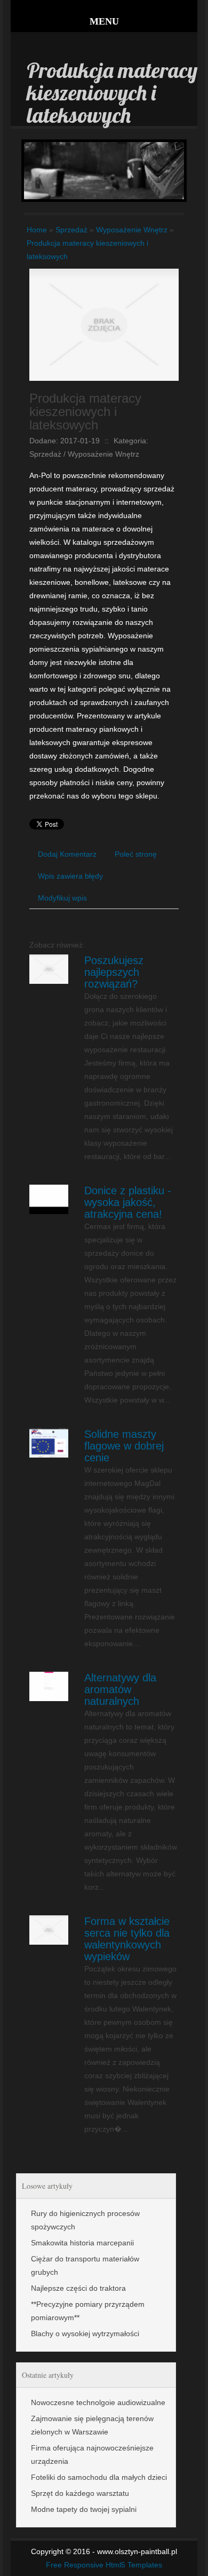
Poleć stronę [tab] (136, 854)
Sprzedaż (71, 230)
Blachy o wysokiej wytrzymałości (85, 2334)
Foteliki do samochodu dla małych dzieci (99, 2477)
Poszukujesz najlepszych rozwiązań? (114, 972)
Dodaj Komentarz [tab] (67, 854)
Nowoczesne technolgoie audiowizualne (98, 2402)
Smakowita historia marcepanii (82, 2243)
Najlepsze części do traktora (78, 2288)
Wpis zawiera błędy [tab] (70, 876)
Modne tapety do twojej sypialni (84, 2509)
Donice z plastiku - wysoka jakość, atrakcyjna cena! (128, 1202)
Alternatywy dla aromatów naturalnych (120, 1689)
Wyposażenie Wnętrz (132, 230)
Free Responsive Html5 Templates (104, 2565)
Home (37, 230)
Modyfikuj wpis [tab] (62, 898)
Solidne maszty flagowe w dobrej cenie (124, 1446)
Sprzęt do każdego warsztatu (80, 2493)
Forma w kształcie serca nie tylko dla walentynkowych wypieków (127, 1939)
